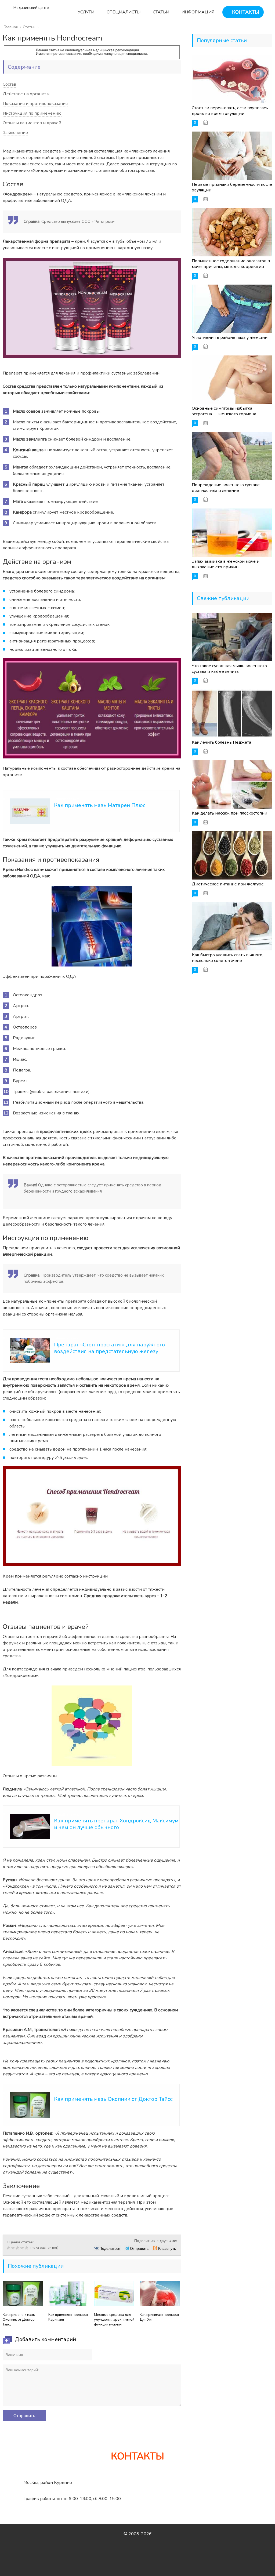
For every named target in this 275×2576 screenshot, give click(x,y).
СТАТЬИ (160, 12)
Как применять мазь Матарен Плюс (100, 805)
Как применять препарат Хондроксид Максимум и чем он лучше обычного (116, 1824)
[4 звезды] (23, 2248)
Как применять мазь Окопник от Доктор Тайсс (113, 2099)
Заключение (15, 133)
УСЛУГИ (85, 12)
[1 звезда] (9, 2248)
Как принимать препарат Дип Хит (159, 2317)
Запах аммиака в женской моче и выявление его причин (226, 564)
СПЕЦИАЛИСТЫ (123, 12)
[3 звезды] (18, 2248)
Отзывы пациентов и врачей (32, 123)
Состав (9, 84)
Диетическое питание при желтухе (228, 884)
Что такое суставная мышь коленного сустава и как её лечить (229, 669)
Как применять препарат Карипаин (68, 2317)
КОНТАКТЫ (245, 12)
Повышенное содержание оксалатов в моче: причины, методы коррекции (231, 264)
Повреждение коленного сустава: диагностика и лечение (226, 488)
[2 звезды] (14, 2248)
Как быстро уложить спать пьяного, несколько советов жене (227, 958)
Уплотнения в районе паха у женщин (230, 337)
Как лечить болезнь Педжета (221, 742)
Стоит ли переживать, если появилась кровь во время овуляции (230, 111)
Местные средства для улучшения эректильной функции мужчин (114, 2320)
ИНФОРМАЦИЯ (197, 12)
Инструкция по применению (32, 113)
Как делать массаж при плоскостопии (229, 813)
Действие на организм (26, 94)
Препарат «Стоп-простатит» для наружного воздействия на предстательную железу (109, 1348)
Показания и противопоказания (35, 104)
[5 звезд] (27, 2248)
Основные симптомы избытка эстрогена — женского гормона (224, 411)
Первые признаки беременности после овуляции (232, 187)
